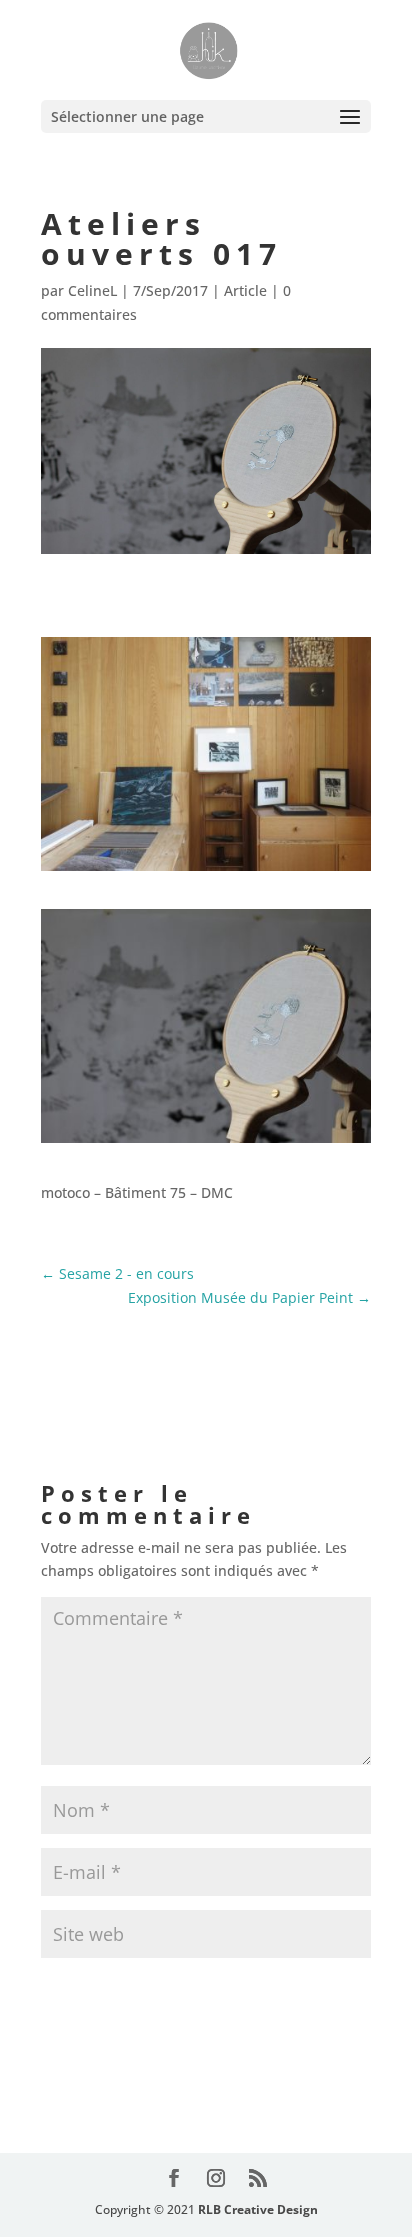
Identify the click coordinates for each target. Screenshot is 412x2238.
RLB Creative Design (258, 2209)
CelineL (92, 290)
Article (245, 290)
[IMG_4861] (206, 870)
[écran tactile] (206, 1142)
